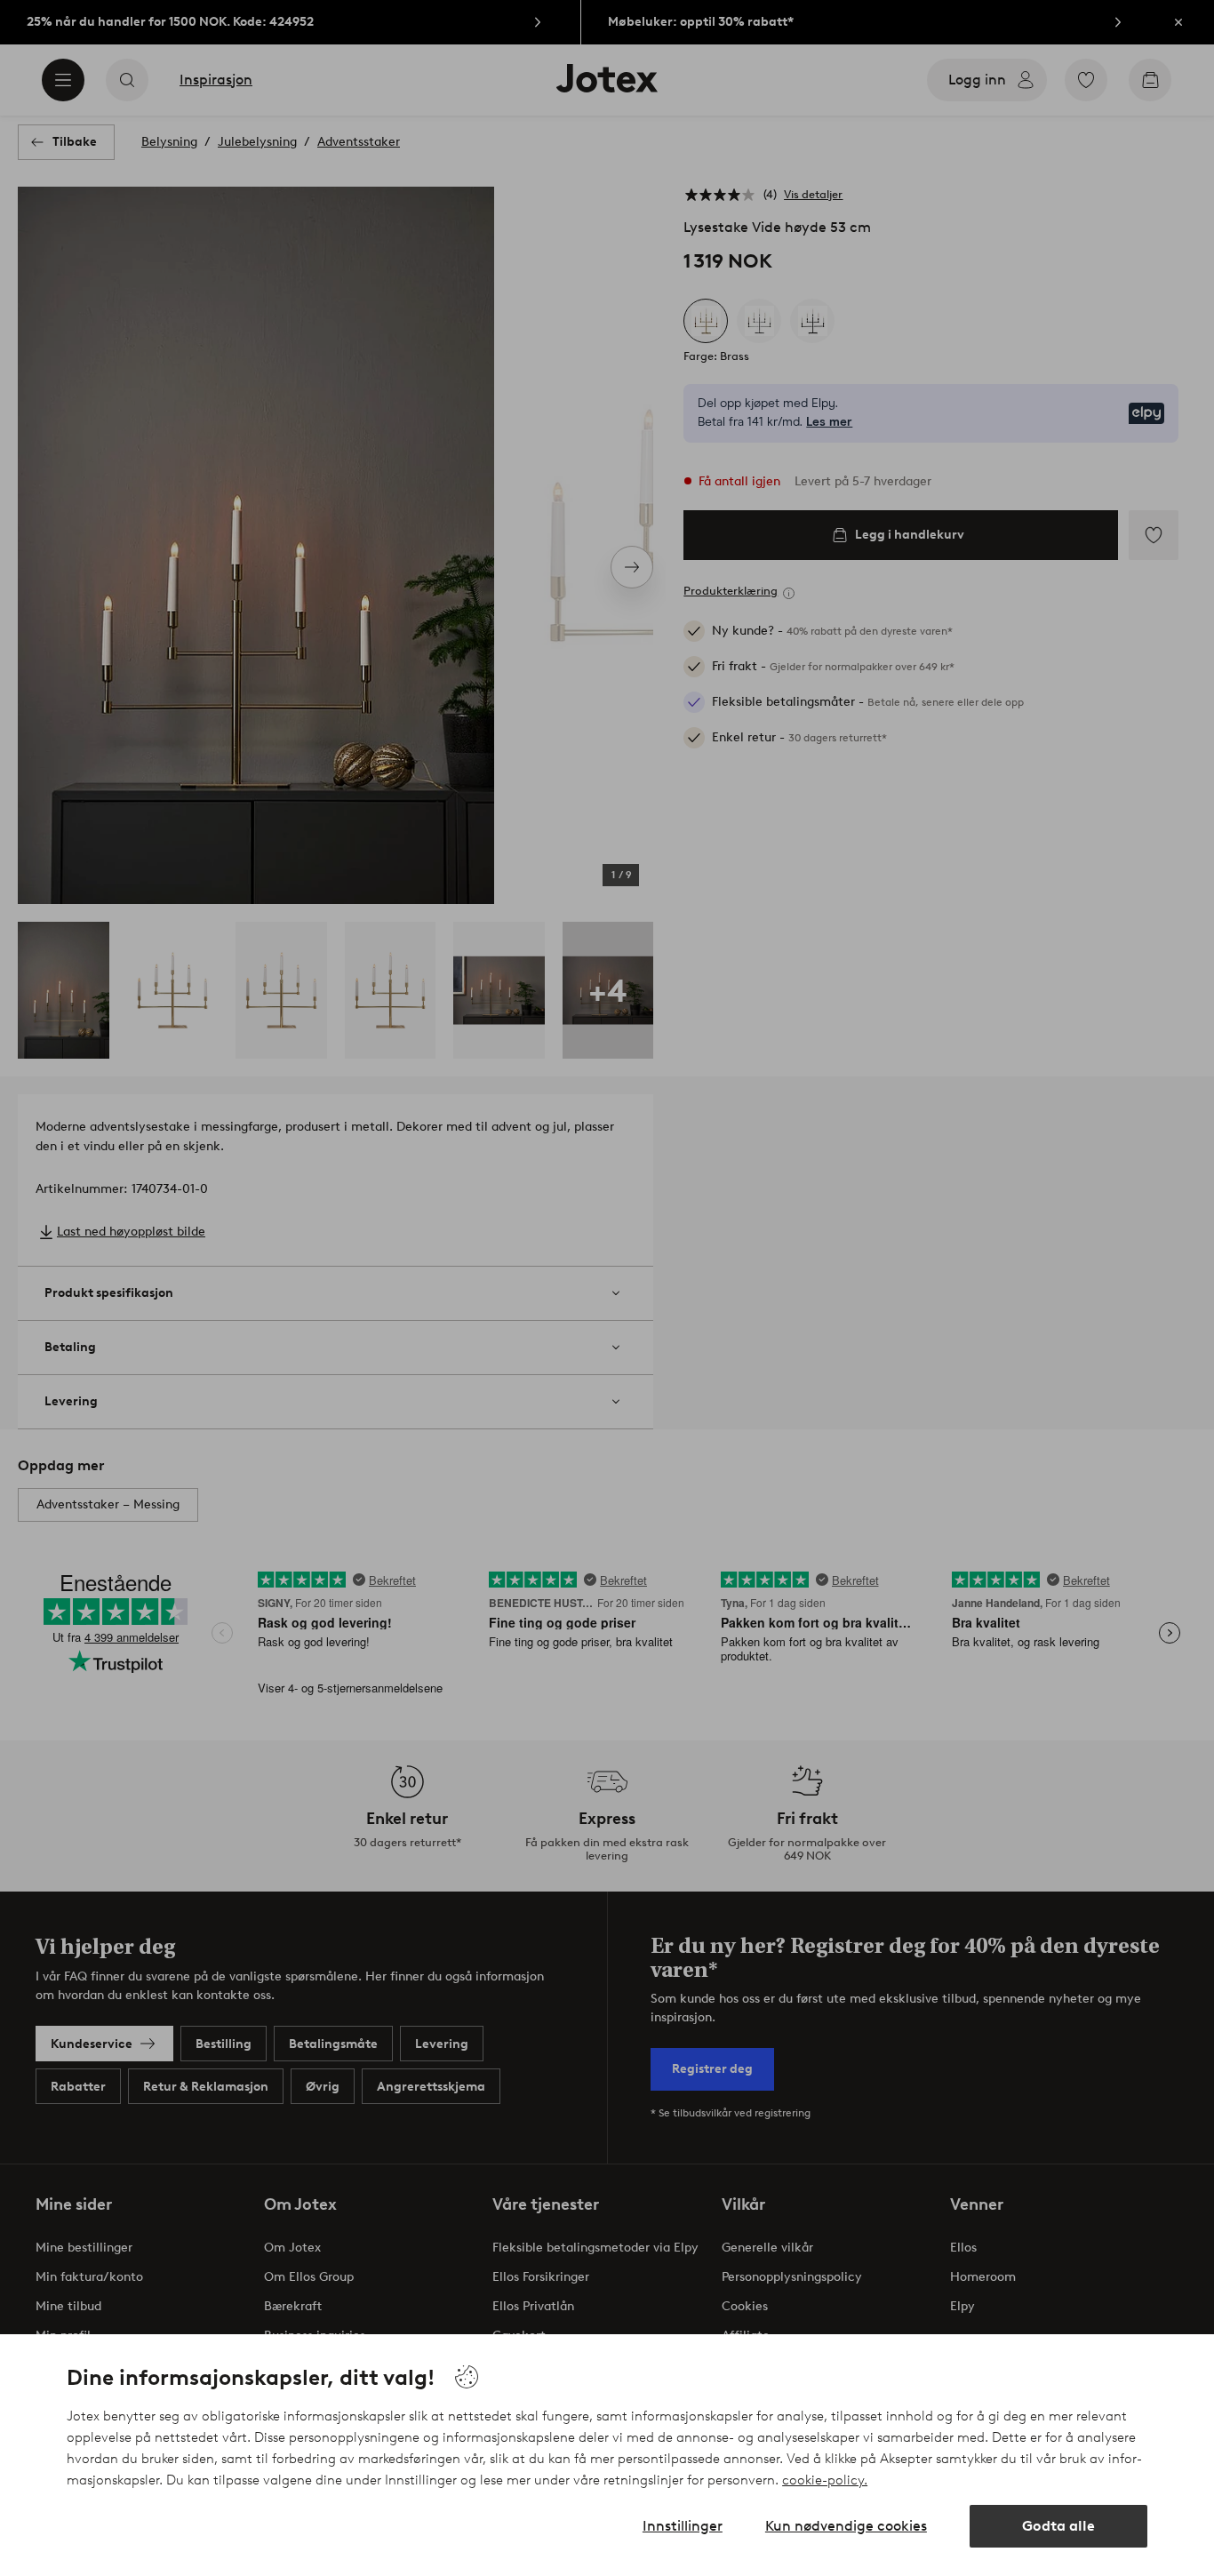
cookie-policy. (825, 2480)
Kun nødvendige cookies (846, 2526)
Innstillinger (683, 2526)
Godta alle (1058, 2526)
